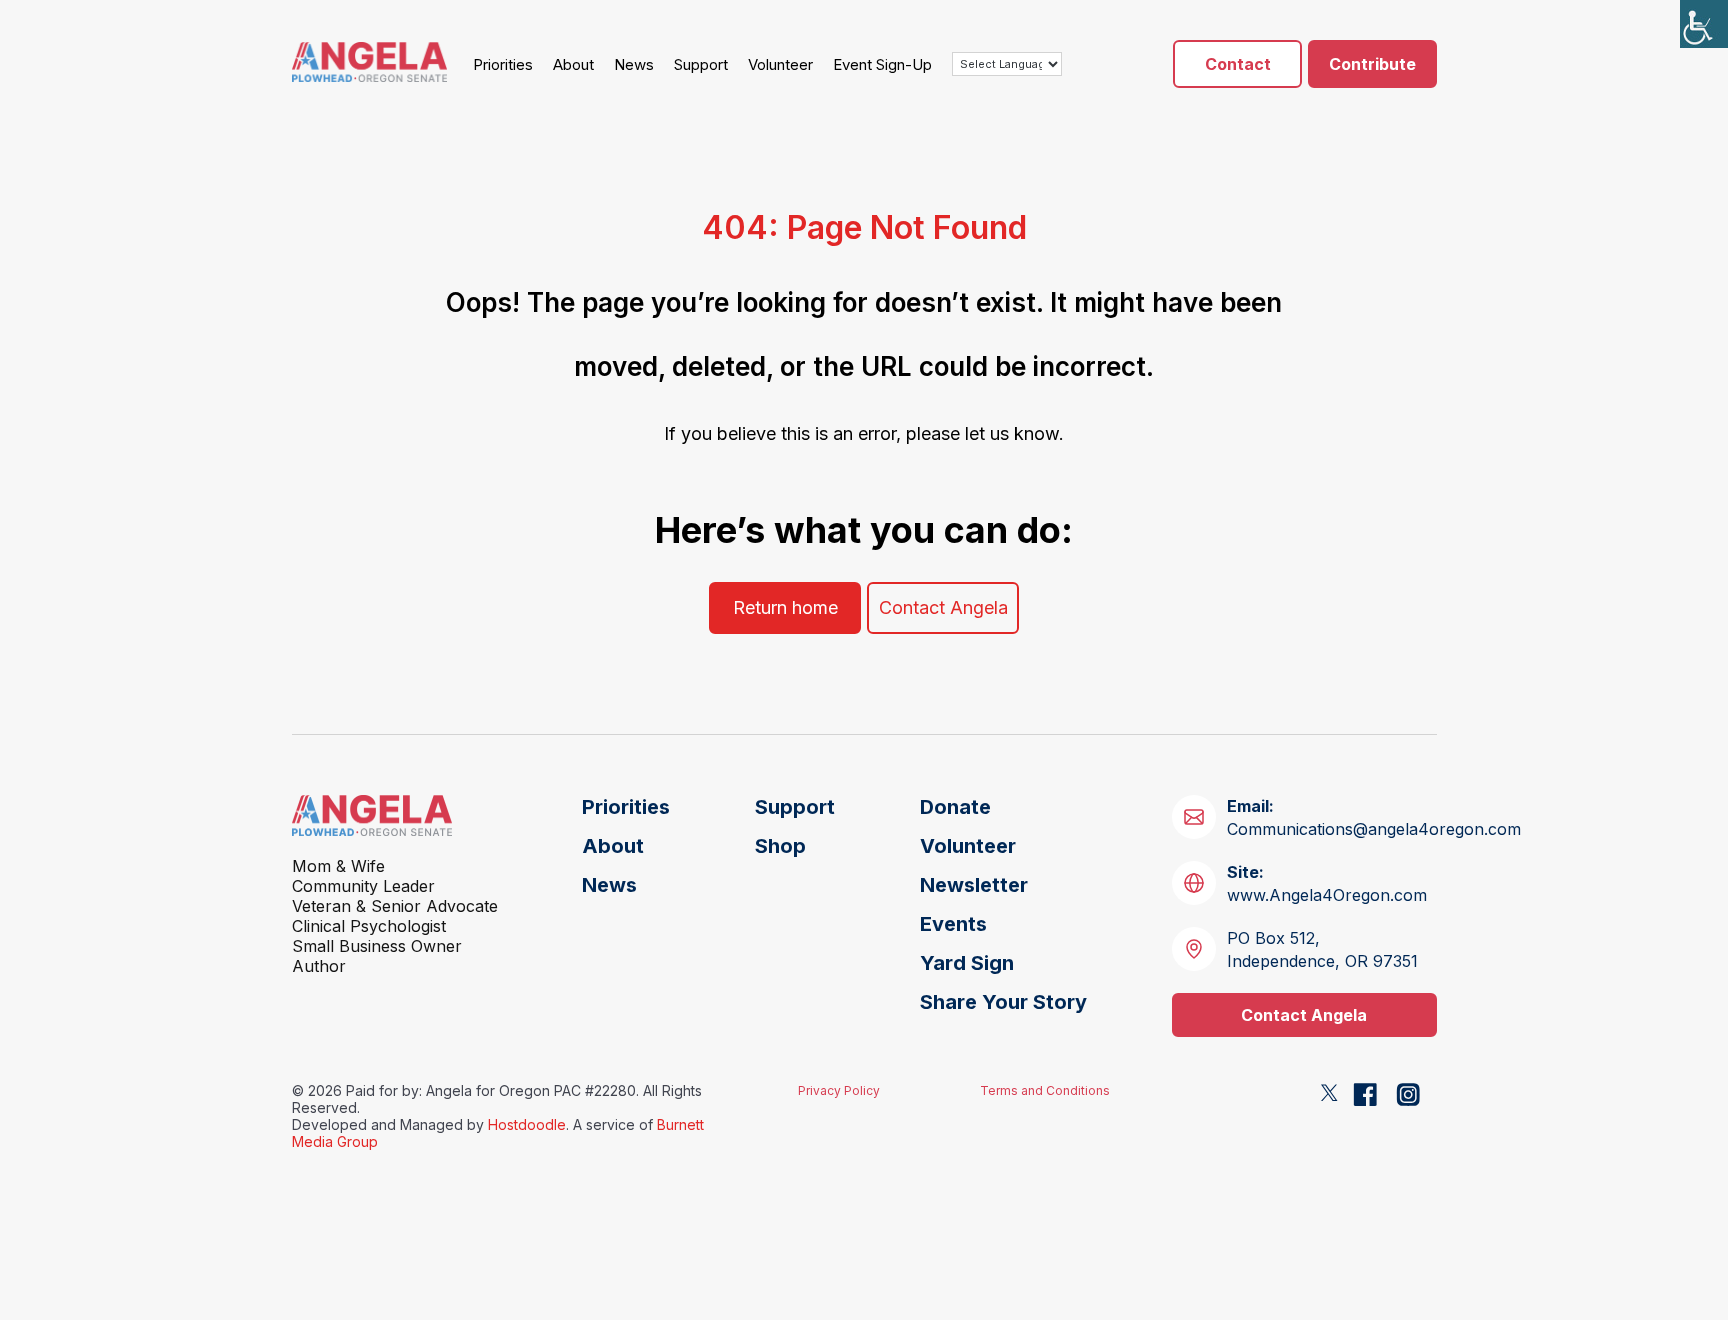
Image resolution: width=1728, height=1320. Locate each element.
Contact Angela (943, 607)
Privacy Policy (839, 1090)
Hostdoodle (527, 1124)
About (573, 64)
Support (701, 64)
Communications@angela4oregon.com (1374, 817)
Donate (955, 807)
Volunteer (780, 64)
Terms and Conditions (1045, 1090)
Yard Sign (967, 963)
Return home (785, 607)
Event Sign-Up (882, 64)
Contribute (1372, 64)
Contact (1238, 64)
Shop (780, 846)
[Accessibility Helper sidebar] (1704, 24)
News (634, 64)
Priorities (503, 64)
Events (953, 924)
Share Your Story (1003, 1002)
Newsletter (974, 885)
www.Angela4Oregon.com (1327, 883)
